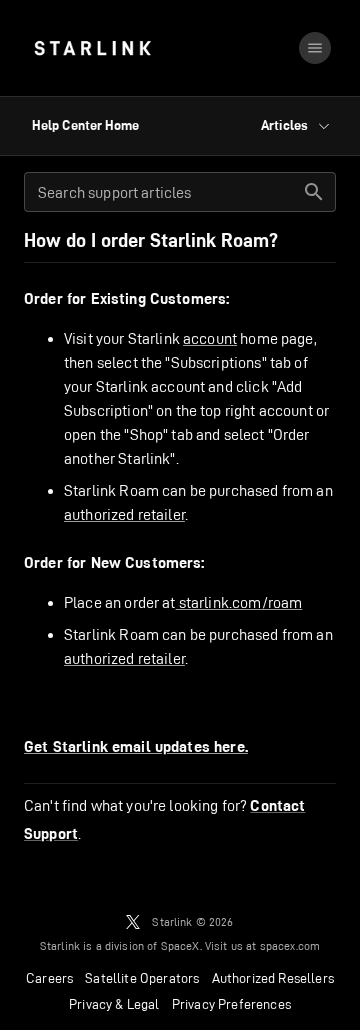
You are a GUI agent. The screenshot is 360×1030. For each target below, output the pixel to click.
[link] (92, 48)
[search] (314, 192)
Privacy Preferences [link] (231, 1004)
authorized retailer (124, 514)
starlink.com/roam (239, 602)
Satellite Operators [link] (142, 978)
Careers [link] (49, 978)
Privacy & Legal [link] (114, 1004)
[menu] (315, 48)
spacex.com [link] (290, 945)
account (210, 338)
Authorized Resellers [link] (273, 978)
